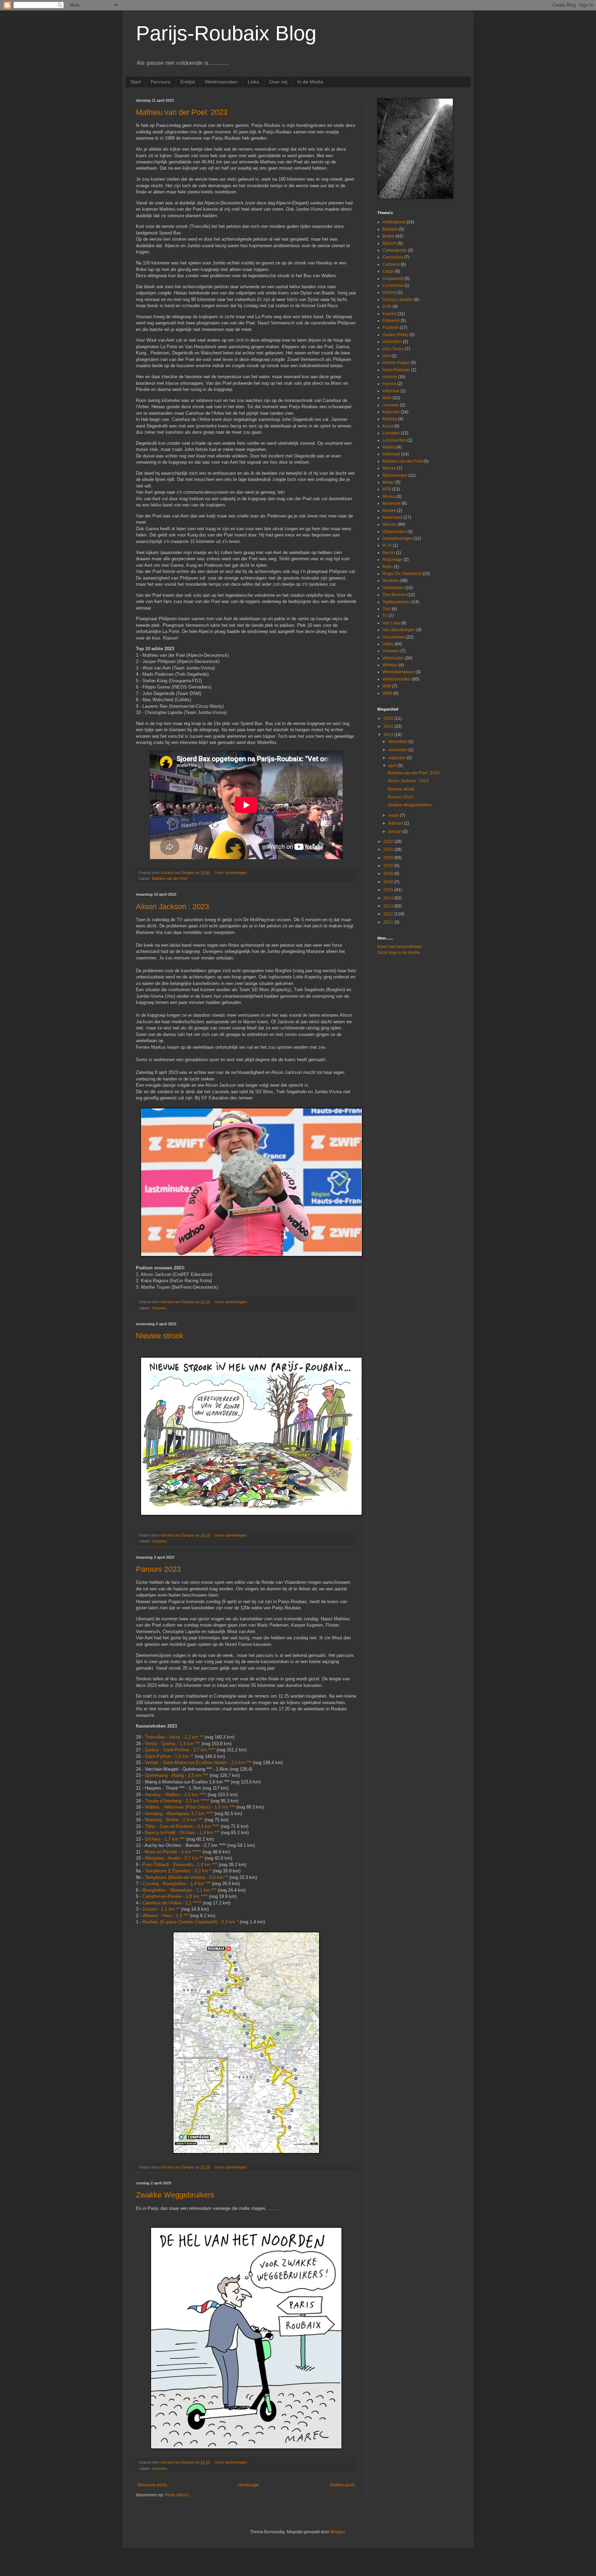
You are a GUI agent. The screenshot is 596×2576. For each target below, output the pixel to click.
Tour (387, 609)
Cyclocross (393, 285)
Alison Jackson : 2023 (172, 907)
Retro (388, 567)
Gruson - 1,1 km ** (161, 1909)
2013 (389, 906)
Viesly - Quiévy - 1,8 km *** (172, 1744)
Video (388, 644)
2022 (389, 842)
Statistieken (393, 588)
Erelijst (188, 82)
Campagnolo (395, 250)
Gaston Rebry (395, 335)
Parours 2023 (158, 1569)
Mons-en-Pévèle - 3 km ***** (173, 1852)
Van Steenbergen (399, 630)
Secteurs (391, 581)
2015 (389, 890)
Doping (389, 292)
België (389, 236)
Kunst (388, 426)
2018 (389, 874)
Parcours (161, 82)
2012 (389, 914)
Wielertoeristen (221, 82)
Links (253, 82)
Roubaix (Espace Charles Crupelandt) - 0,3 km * (190, 1922)
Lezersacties (394, 440)
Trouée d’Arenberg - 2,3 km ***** (177, 1801)
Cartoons (160, 1541)
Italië (387, 398)
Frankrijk (391, 328)
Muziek (389, 511)
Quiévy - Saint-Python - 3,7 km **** (180, 1750)
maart (394, 815)
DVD (387, 306)
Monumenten (395, 475)
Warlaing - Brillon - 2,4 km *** (174, 1820)
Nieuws (390, 524)
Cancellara (393, 257)
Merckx (389, 468)
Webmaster (393, 658)
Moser (388, 482)
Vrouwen (159, 1308)
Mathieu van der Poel (169, 878)
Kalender (391, 412)
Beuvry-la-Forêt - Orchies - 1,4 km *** (182, 1833)
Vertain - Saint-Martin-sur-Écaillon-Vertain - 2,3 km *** (198, 1763)
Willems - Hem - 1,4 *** (166, 1916)
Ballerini (390, 229)
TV (385, 616)
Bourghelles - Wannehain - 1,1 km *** (180, 1890)
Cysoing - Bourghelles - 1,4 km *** (177, 1884)
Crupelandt (393, 279)
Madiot (389, 447)
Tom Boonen (394, 595)
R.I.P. (387, 545)
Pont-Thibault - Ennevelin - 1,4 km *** (180, 1865)
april (393, 766)
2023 (389, 735)
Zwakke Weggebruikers (175, 2195)
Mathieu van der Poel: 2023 (182, 112)
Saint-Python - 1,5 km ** (170, 1756)
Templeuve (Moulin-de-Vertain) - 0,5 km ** (186, 1877)
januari (395, 832)
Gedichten (392, 342)
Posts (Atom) (177, 2495)
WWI (387, 686)
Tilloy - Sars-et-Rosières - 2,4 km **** (182, 1826)
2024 (389, 726)
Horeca (389, 384)
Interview (391, 391)
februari (396, 823)
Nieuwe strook (160, 1336)
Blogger (338, 2532)
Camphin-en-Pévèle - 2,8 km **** (175, 1896)
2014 (389, 898)
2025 (389, 718)
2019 (389, 866)
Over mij (278, 82)
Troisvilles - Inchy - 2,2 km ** (174, 1737)
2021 (389, 849)
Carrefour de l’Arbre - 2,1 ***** (172, 1903)
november (398, 750)
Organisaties (394, 532)
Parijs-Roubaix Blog (226, 33)
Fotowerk (391, 321)
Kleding (390, 419)
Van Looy (391, 623)
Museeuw (392, 503)
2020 (389, 858)
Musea (389, 496)
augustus (398, 758)
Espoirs (390, 314)
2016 (389, 882)
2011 (389, 922)
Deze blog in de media (399, 953)
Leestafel (391, 433)
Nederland (393, 517)
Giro (386, 356)
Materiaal (391, 454)
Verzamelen (394, 637)
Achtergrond (394, 222)
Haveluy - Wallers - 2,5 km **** (176, 1795)
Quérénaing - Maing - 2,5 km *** (177, 1775)
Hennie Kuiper (396, 363)
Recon (389, 553)
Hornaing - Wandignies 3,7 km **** (179, 1814)
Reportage (393, 560)
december (398, 742)
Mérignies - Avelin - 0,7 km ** (174, 1858)
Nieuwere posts (152, 2485)
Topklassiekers (396, 602)
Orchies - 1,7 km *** (165, 1839)
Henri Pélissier (396, 370)
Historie (390, 377)
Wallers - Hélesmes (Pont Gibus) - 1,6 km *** (190, 1807)
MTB (387, 489)
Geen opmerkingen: (232, 873)
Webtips (390, 665)
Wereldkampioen (399, 672)
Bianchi (390, 243)
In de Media (310, 82)
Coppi (388, 271)
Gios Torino (393, 349)
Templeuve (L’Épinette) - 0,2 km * (178, 1871)
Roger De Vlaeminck (402, 574)
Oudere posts (342, 2485)
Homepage (249, 2485)
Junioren (391, 405)
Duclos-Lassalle (398, 300)
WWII (387, 693)
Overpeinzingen (398, 539)
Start (136, 82)
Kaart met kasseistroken (400, 947)
